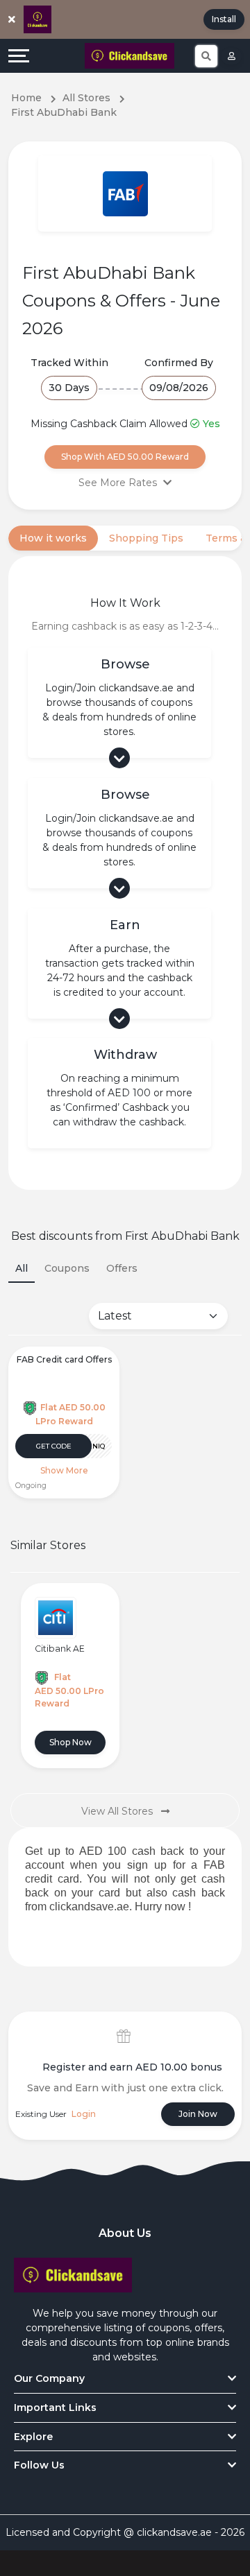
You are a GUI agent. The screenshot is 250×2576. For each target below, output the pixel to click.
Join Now (198, 2114)
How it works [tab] (53, 538)
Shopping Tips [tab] (146, 538)
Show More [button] (64, 1470)
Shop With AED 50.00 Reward (125, 457)
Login (84, 2114)
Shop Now (70, 1742)
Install (224, 19)
